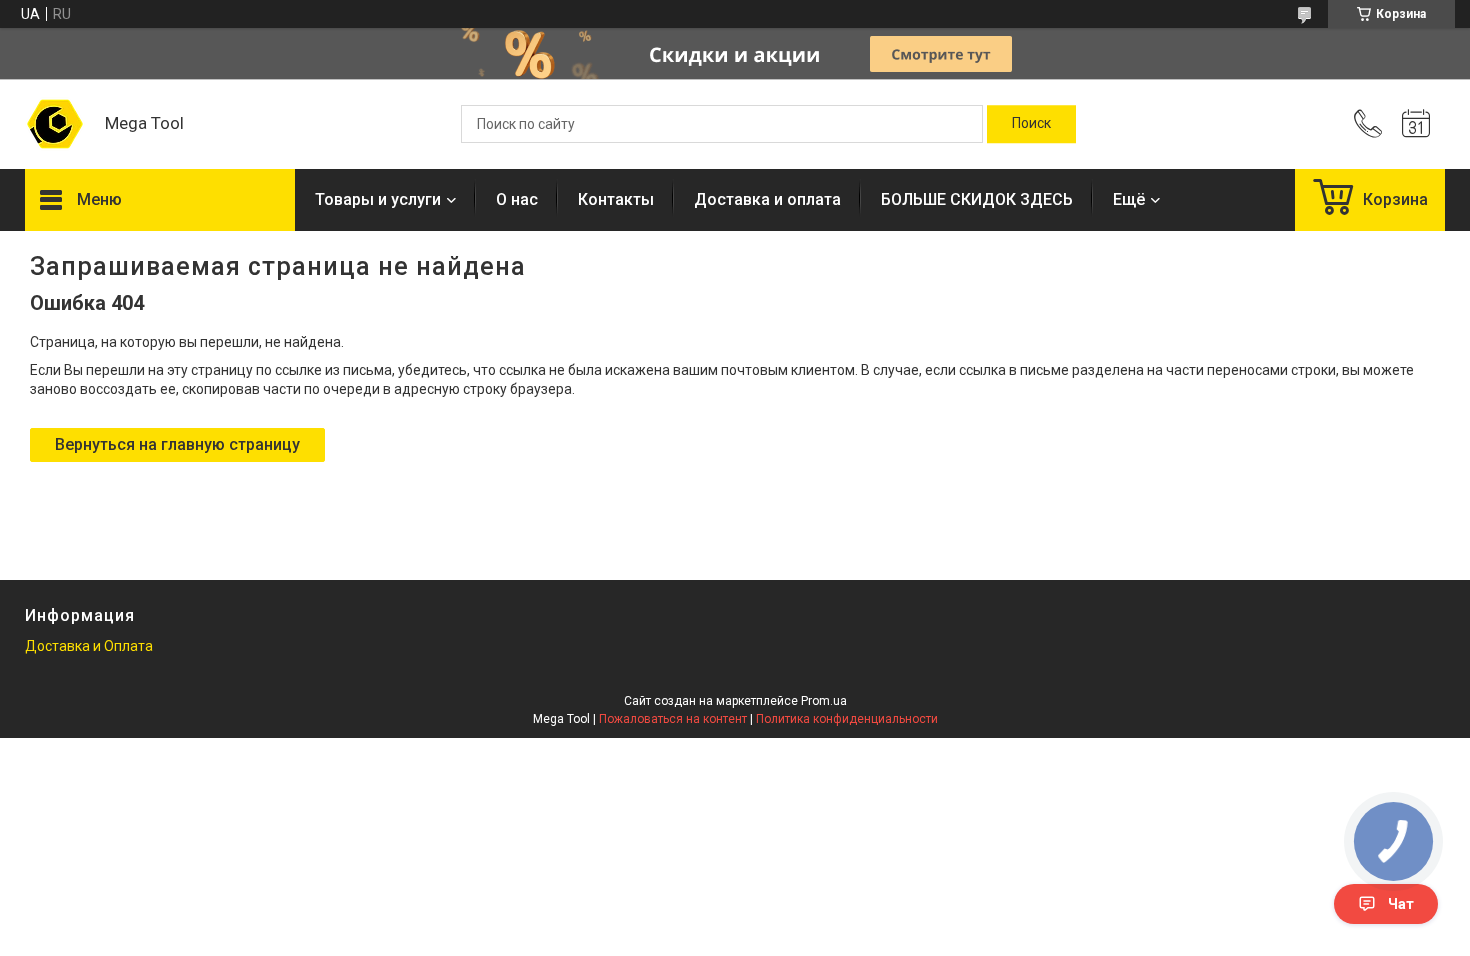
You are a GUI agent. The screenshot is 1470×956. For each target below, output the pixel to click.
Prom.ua (824, 701)
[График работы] (1416, 124)
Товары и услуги (378, 199)
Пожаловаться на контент (673, 719)
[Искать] (1031, 124)
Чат (1401, 904)
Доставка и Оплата (89, 646)
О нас (517, 199)
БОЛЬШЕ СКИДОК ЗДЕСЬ (977, 199)
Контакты (616, 199)
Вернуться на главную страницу (177, 444)
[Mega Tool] (55, 124)
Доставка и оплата (767, 199)
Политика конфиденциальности (847, 719)
